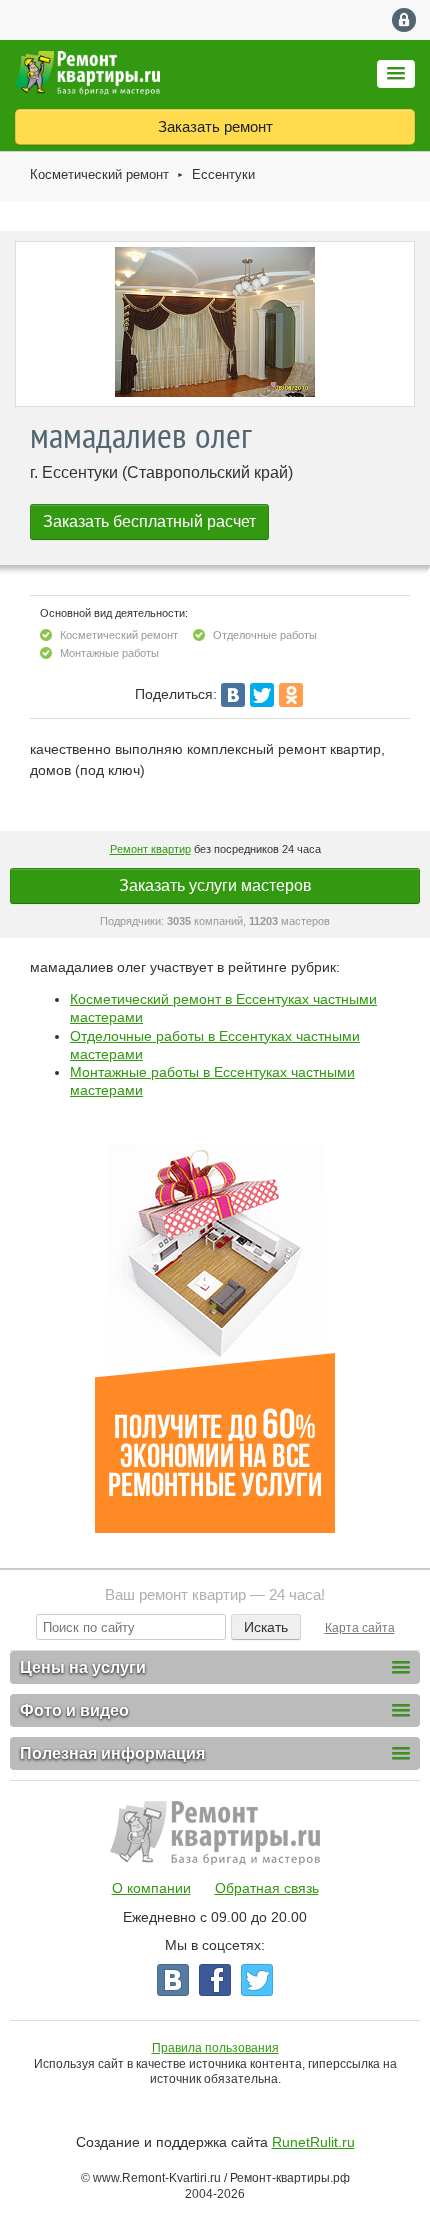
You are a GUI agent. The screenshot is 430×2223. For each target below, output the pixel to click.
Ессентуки (223, 174)
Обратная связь (267, 1888)
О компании (151, 1888)
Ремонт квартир (150, 849)
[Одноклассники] (291, 695)
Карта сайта (360, 1628)
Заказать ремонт (215, 126)
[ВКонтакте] (233, 695)
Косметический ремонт (99, 174)
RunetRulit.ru (313, 2142)
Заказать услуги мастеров (215, 885)
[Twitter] (262, 695)
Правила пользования (215, 2048)
